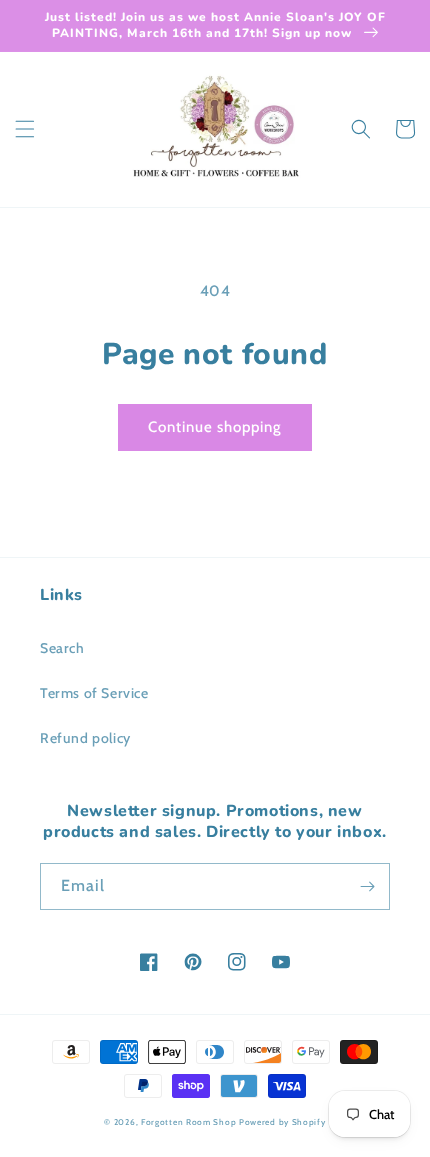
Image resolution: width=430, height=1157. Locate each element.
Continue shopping (215, 427)
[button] (25, 129)
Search (62, 648)
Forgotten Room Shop (188, 1122)
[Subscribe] (367, 886)
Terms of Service (94, 693)
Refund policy (85, 738)
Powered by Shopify (282, 1122)
